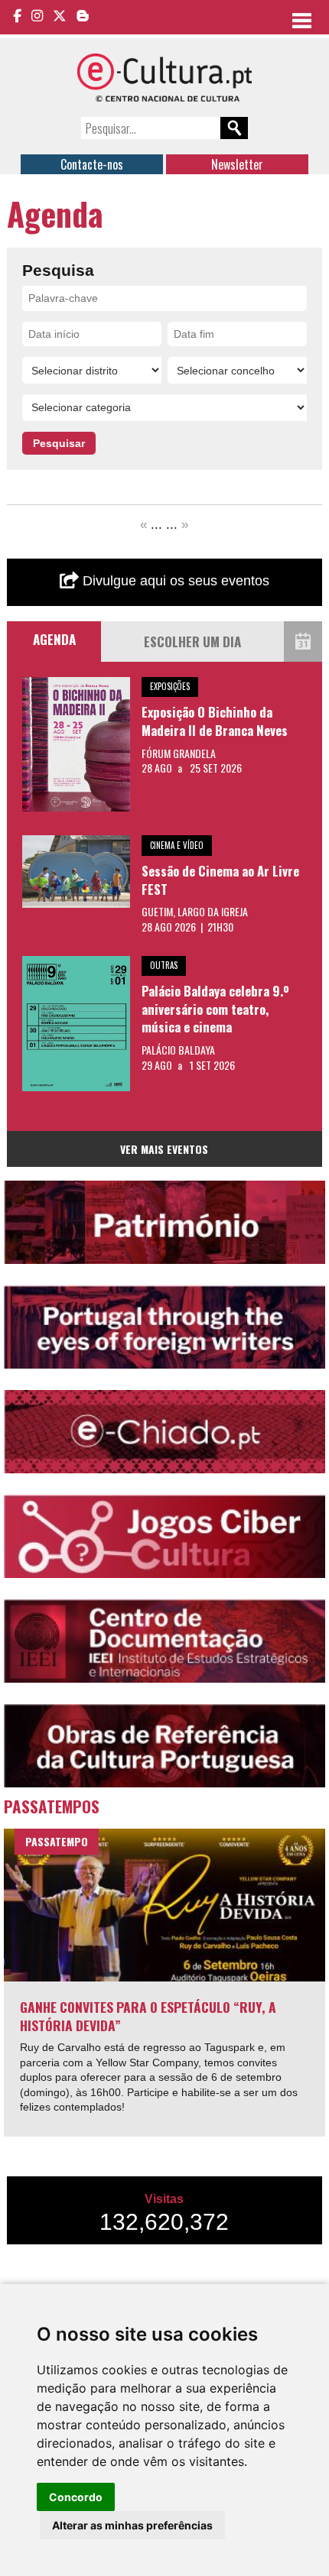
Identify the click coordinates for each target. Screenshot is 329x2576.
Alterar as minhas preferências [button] (132, 2525)
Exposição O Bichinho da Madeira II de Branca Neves (215, 721)
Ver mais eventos (164, 1149)
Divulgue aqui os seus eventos (174, 581)
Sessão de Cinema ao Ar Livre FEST (220, 880)
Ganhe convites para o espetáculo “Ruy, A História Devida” (148, 2016)
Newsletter (237, 164)
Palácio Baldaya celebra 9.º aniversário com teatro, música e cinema (215, 1009)
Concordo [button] (76, 2497)
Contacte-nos (92, 164)
